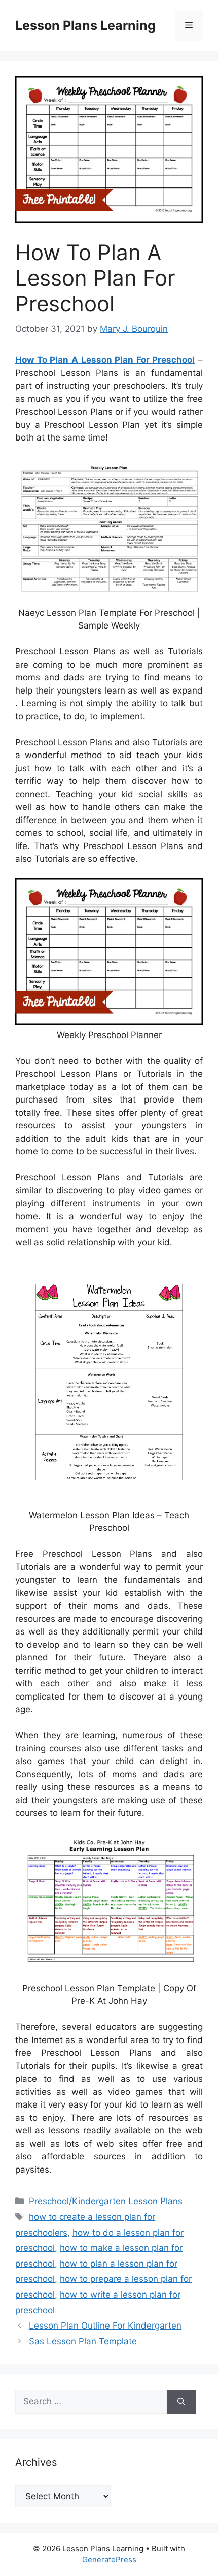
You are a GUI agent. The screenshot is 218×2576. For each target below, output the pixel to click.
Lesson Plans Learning (85, 25)
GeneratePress (109, 2559)
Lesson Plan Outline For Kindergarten (105, 2326)
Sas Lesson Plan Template (83, 2341)
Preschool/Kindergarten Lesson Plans (106, 2201)
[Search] (181, 2402)
